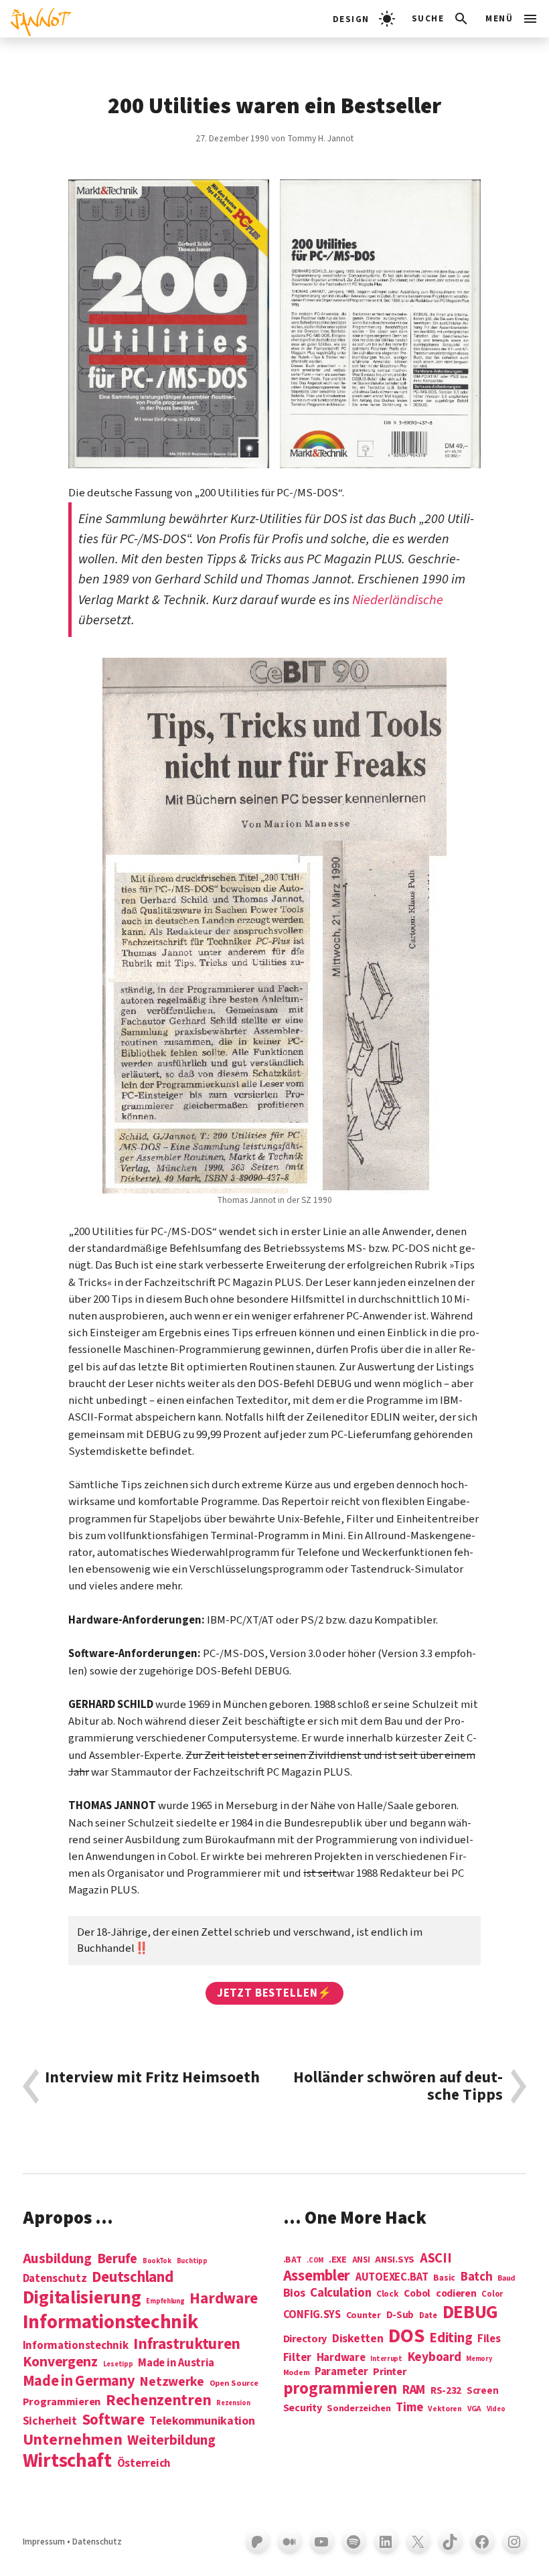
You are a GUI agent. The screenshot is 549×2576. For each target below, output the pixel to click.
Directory (305, 2339)
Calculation (340, 2293)
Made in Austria (176, 2363)
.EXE (338, 2260)
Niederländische (398, 600)
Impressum (44, 2542)
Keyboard (435, 2357)
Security (303, 2408)
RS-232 (446, 2391)
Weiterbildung (171, 2440)
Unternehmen (73, 2440)
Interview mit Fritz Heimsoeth (152, 2079)
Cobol (417, 2294)
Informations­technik (110, 2322)
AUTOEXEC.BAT (392, 2278)
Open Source (234, 2384)
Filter (297, 2358)
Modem (297, 2373)
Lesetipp (118, 2364)
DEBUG (471, 2313)
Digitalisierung (82, 2298)
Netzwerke (172, 2382)
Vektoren (445, 2410)
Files (489, 2339)
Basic (444, 2278)
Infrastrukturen (187, 2344)
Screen (482, 2391)
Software (113, 2420)
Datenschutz (55, 2279)
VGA (474, 2410)
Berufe (117, 2259)
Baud (506, 2279)
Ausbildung (57, 2259)
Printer (389, 2372)
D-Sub (400, 2316)
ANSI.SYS (395, 2260)
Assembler (317, 2276)
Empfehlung (165, 2301)
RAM (414, 2390)
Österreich (144, 2464)
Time (409, 2408)
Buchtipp (192, 2261)
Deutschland (132, 2277)
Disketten (358, 2339)
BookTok (157, 2261)
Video (496, 2409)
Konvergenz (60, 2363)
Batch (477, 2277)
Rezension (233, 2403)
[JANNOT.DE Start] (36, 19)
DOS (406, 2337)
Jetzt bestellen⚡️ (274, 1993)
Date (428, 2316)
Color (492, 2295)
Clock (388, 2294)
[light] (364, 19)
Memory (479, 2359)
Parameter (341, 2372)
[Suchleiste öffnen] (441, 19)
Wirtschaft (67, 2461)
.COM (315, 2260)
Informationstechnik (76, 2346)
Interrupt (386, 2359)
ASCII (436, 2259)
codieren (456, 2294)
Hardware (224, 2298)
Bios (294, 2294)
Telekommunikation (202, 2421)
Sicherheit (50, 2421)
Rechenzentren (159, 2400)
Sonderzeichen (359, 2409)
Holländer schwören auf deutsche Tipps (398, 2086)
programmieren (340, 2389)
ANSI (361, 2261)
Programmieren (62, 2402)
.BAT (293, 2260)
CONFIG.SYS (312, 2315)
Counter (364, 2316)
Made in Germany (79, 2381)
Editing (451, 2338)
